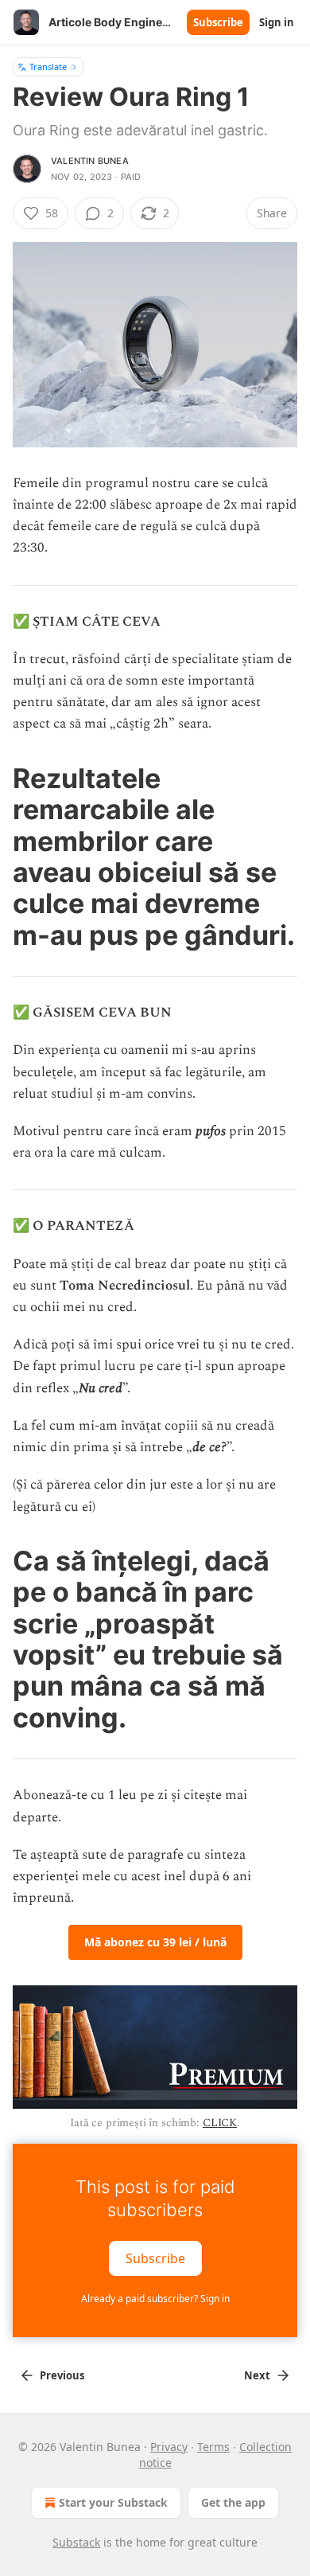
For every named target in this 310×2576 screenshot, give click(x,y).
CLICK (220, 2123)
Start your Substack (113, 2502)
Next (257, 2375)
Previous (62, 2375)
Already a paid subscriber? (155, 2299)
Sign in (277, 22)
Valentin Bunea (90, 161)
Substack (76, 2542)
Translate (48, 66)
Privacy (169, 2447)
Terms (213, 2447)
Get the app (233, 2502)
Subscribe (218, 22)
